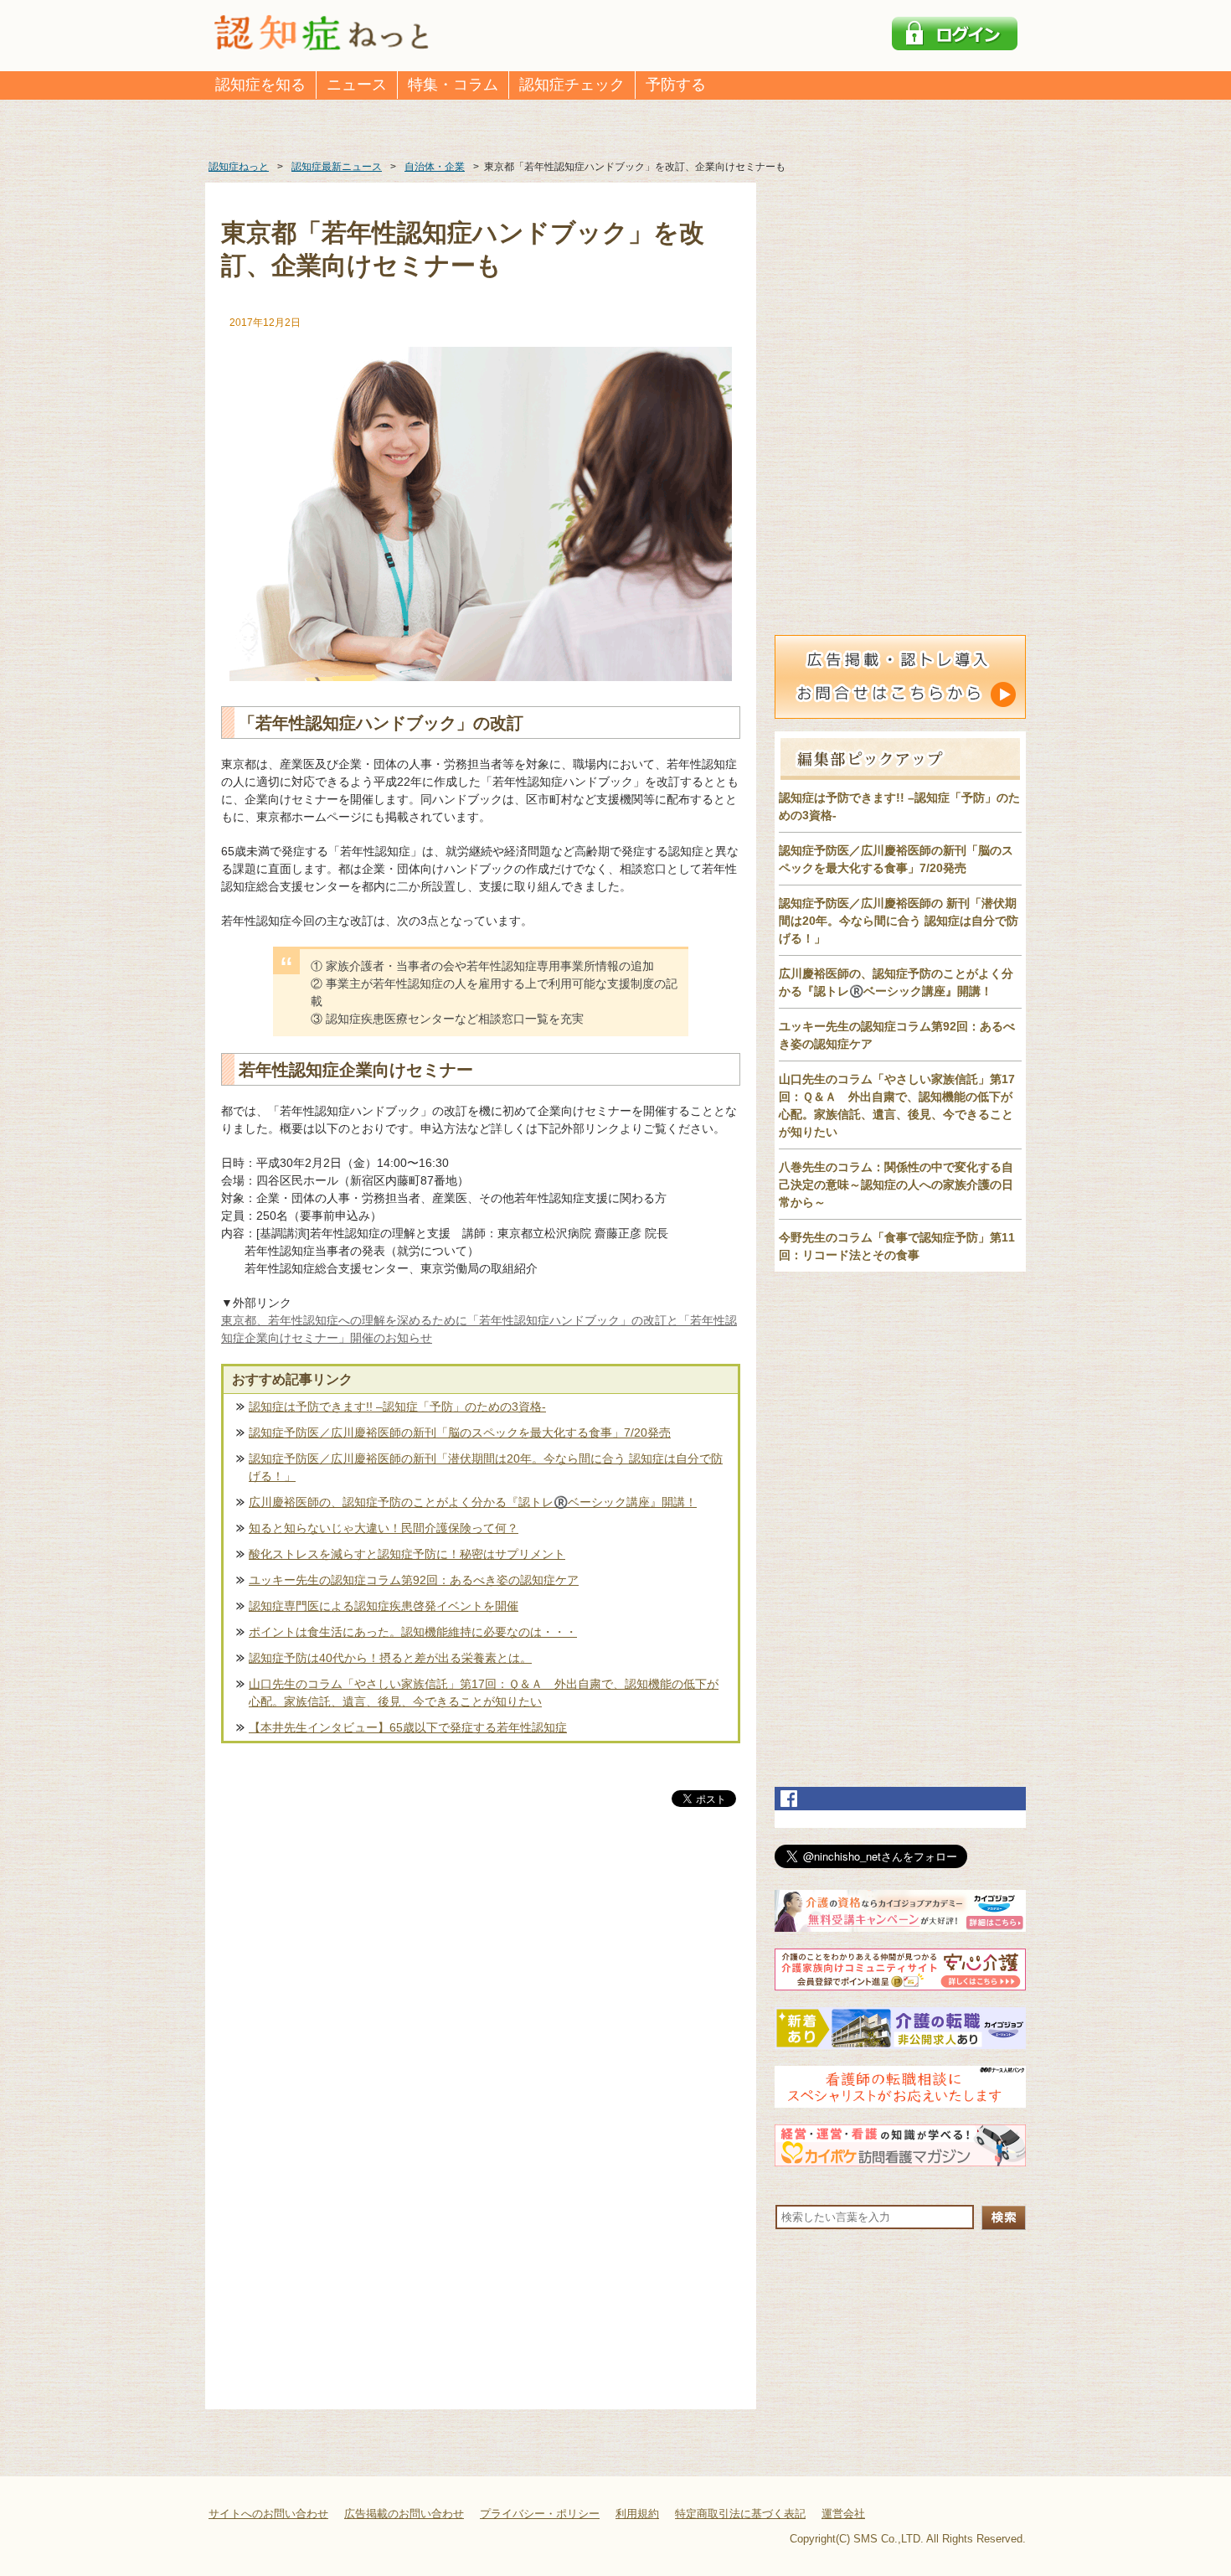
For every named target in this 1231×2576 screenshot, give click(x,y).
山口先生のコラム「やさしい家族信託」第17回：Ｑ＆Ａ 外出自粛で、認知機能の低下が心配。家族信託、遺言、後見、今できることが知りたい (484, 1693)
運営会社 (843, 2514)
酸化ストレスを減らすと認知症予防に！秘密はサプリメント (407, 1554)
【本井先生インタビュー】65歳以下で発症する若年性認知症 (408, 1727)
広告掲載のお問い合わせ (404, 2514)
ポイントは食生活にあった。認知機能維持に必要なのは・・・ (413, 1632)
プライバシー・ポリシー (540, 2514)
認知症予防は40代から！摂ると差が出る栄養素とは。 (390, 1658)
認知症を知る (260, 85)
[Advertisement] (481, 1985)
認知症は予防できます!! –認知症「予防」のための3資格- (397, 1407)
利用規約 (637, 2514)
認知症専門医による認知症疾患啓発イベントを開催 (384, 1606)
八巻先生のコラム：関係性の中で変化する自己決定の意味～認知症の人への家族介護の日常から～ (896, 1185)
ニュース (357, 85)
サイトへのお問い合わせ (268, 2514)
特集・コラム (453, 85)
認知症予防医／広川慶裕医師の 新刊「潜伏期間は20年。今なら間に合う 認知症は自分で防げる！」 (899, 921)
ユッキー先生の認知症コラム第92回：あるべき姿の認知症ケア (414, 1580)
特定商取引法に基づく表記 (740, 2514)
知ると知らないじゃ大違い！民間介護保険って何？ (384, 1528)
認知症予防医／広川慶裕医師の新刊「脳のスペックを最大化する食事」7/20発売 (460, 1433)
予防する (676, 85)
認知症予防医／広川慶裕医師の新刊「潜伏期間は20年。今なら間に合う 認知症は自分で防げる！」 (486, 1467)
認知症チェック (572, 85)
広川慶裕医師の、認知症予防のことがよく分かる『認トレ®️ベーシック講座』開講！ (473, 1502)
